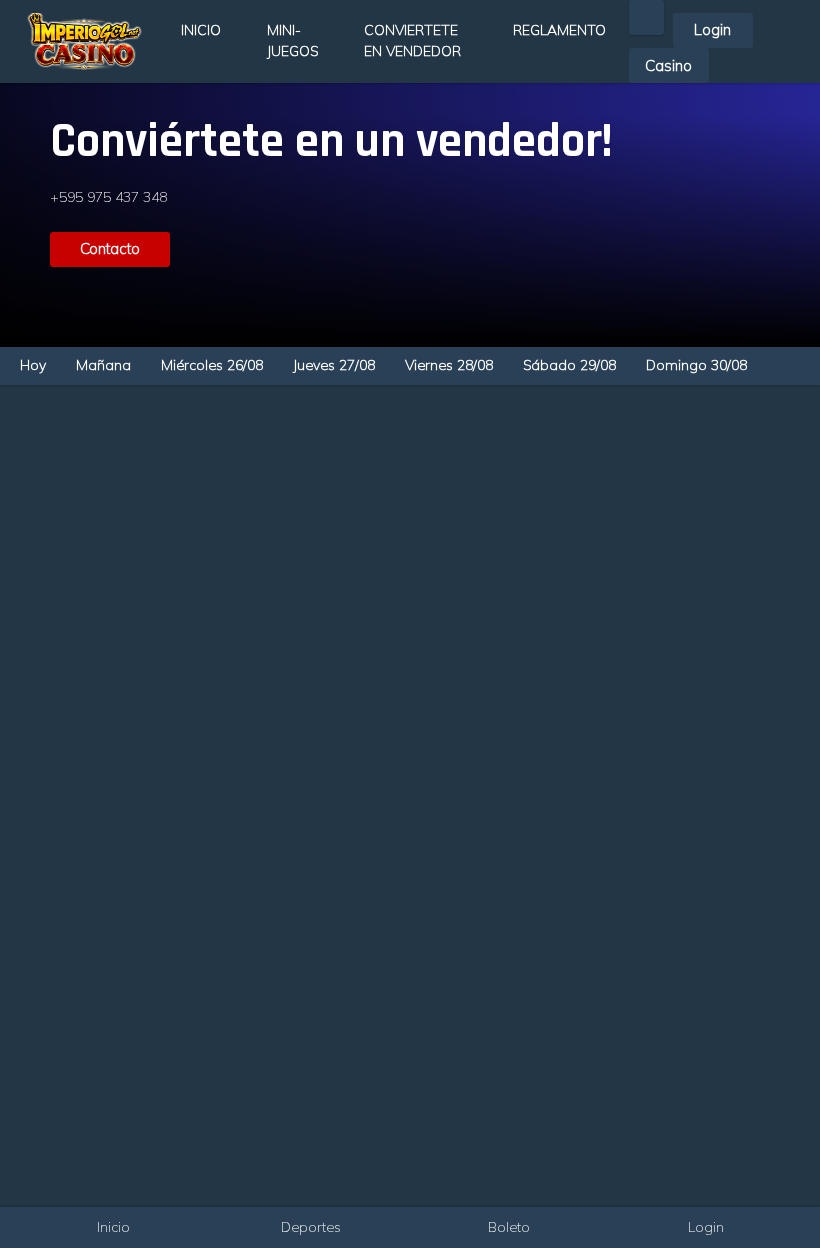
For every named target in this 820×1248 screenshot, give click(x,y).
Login (712, 29)
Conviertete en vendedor (412, 40)
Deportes (311, 1227)
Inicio (201, 30)
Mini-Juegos (292, 40)
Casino (668, 65)
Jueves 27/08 (334, 365)
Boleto (509, 1227)
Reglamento (559, 30)
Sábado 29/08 (569, 365)
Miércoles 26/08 (212, 365)
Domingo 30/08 (696, 365)
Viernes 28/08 (449, 365)
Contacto (110, 248)
